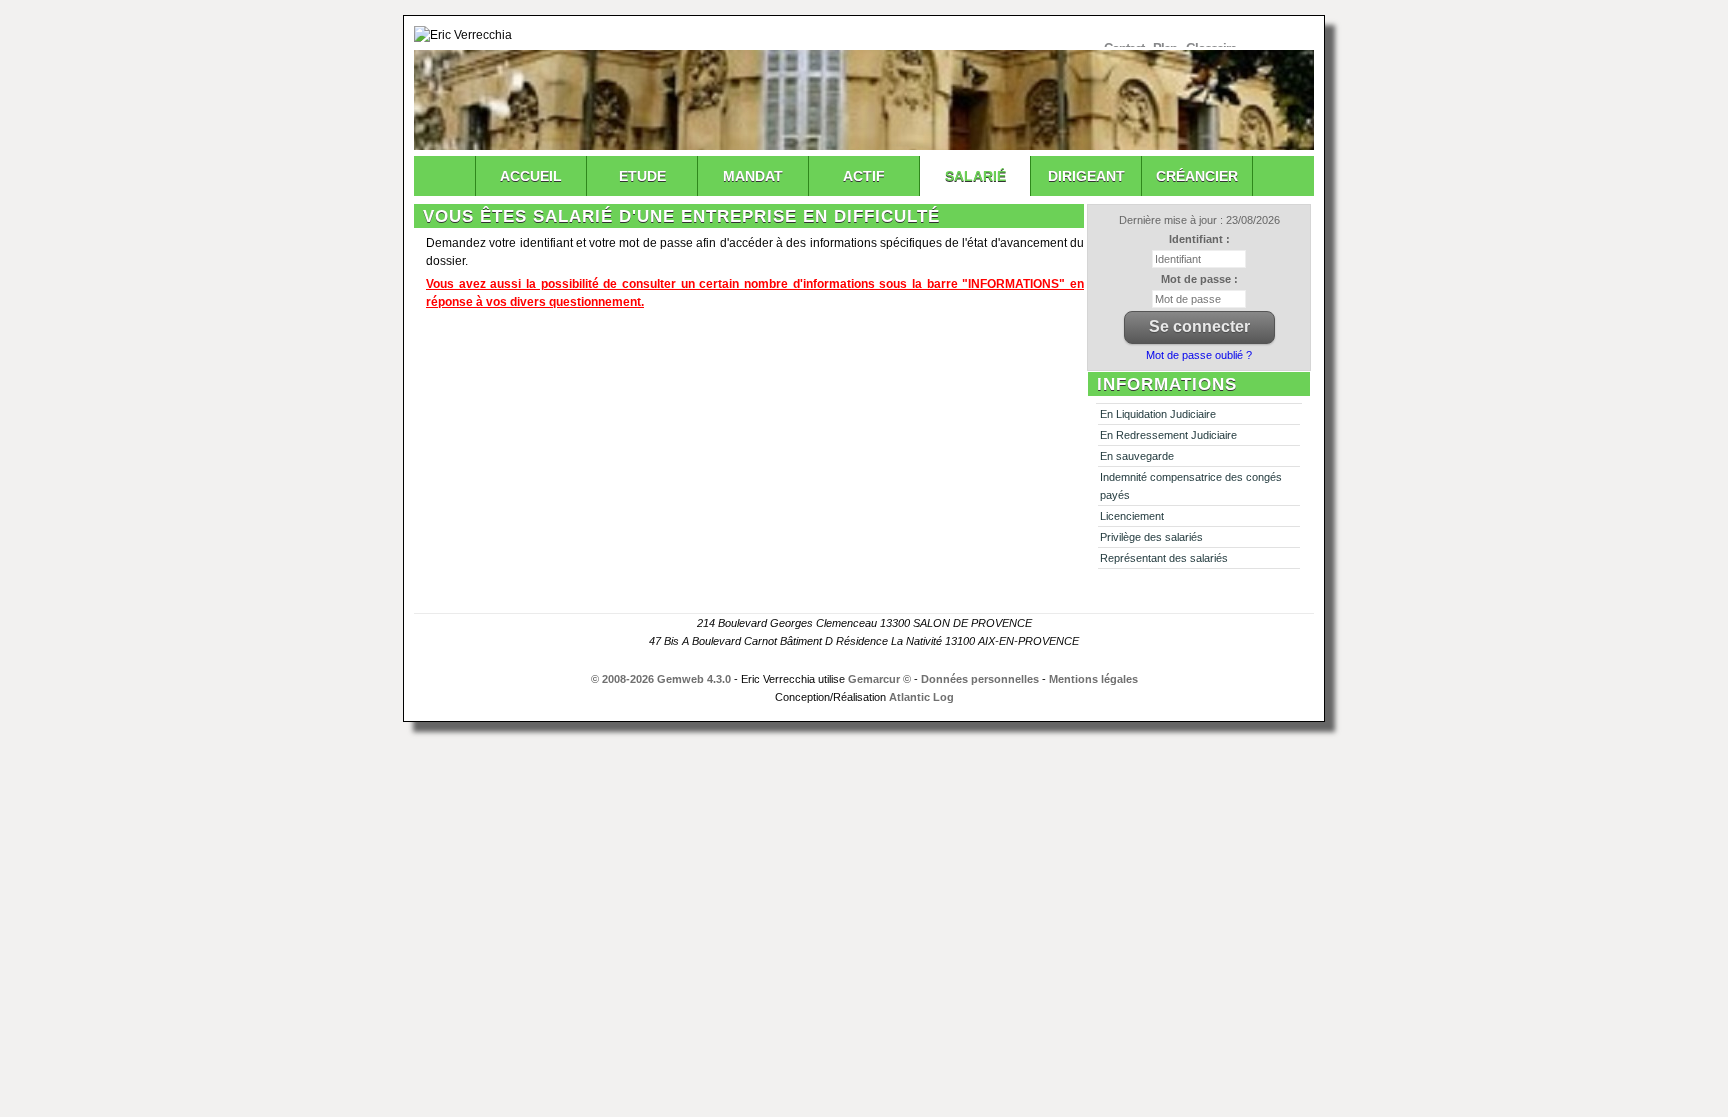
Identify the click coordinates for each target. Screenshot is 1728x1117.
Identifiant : (1199, 239)
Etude (642, 176)
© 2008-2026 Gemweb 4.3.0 (661, 679)
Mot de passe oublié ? (1199, 355)
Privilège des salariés (1151, 537)
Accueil (531, 176)
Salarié (975, 176)
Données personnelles (980, 679)
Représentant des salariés (1164, 558)
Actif (864, 176)
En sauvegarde (1137, 456)
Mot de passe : (1199, 279)
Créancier (1197, 176)
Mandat (753, 176)
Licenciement (1132, 516)
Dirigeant (1086, 176)
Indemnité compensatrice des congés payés (1191, 486)
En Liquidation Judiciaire (1158, 414)
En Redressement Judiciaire (1168, 435)
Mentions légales (1093, 679)
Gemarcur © (879, 679)
